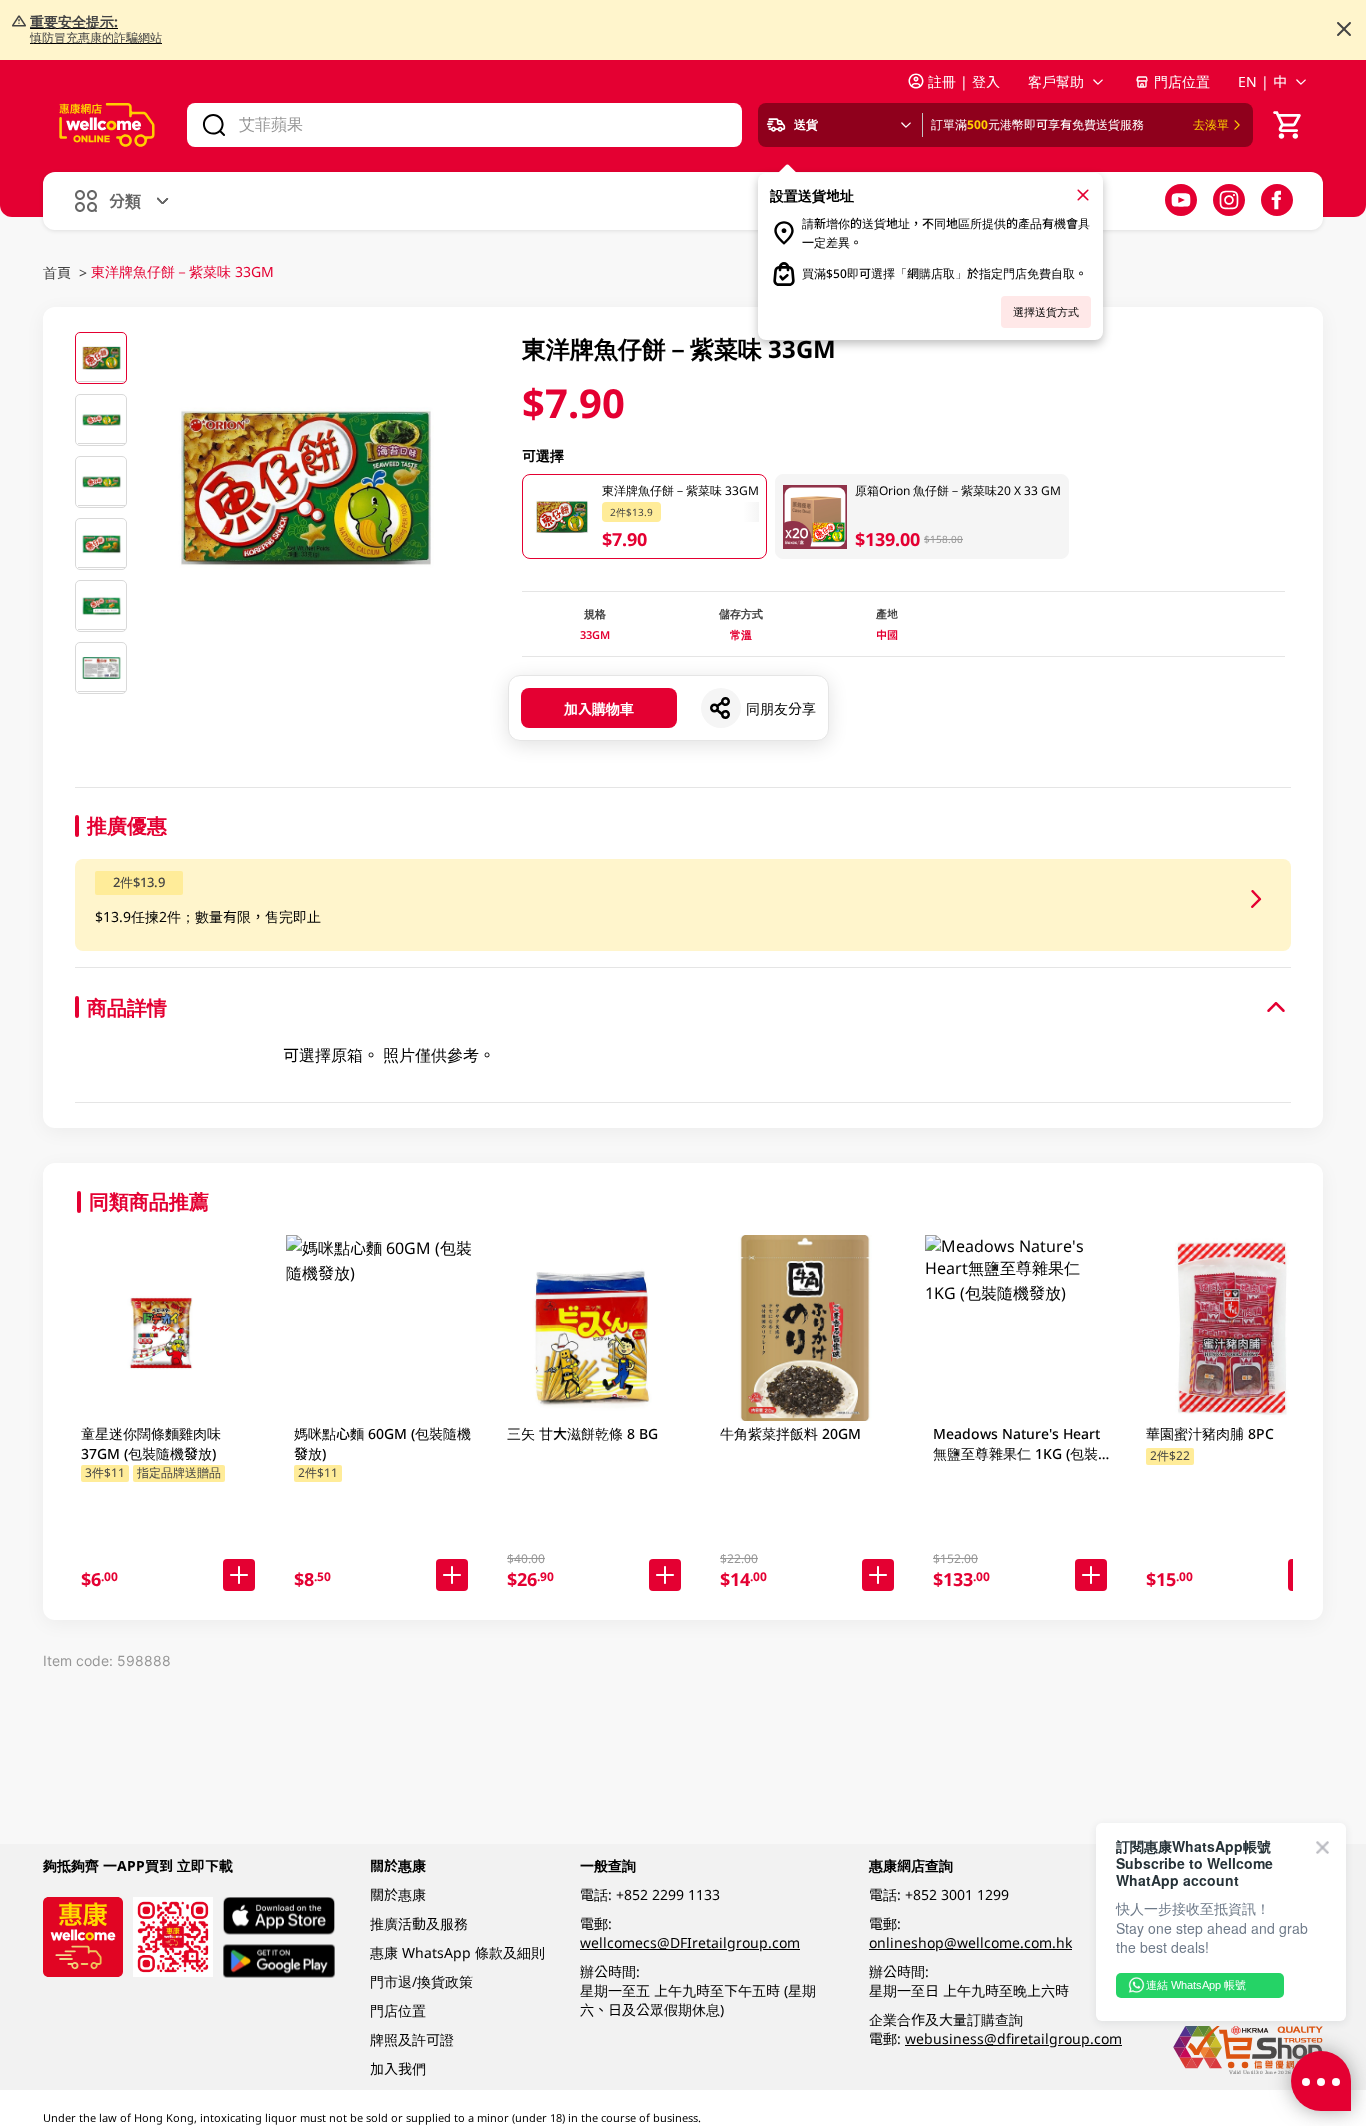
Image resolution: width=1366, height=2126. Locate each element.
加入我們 (398, 2068)
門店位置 (1182, 81)
